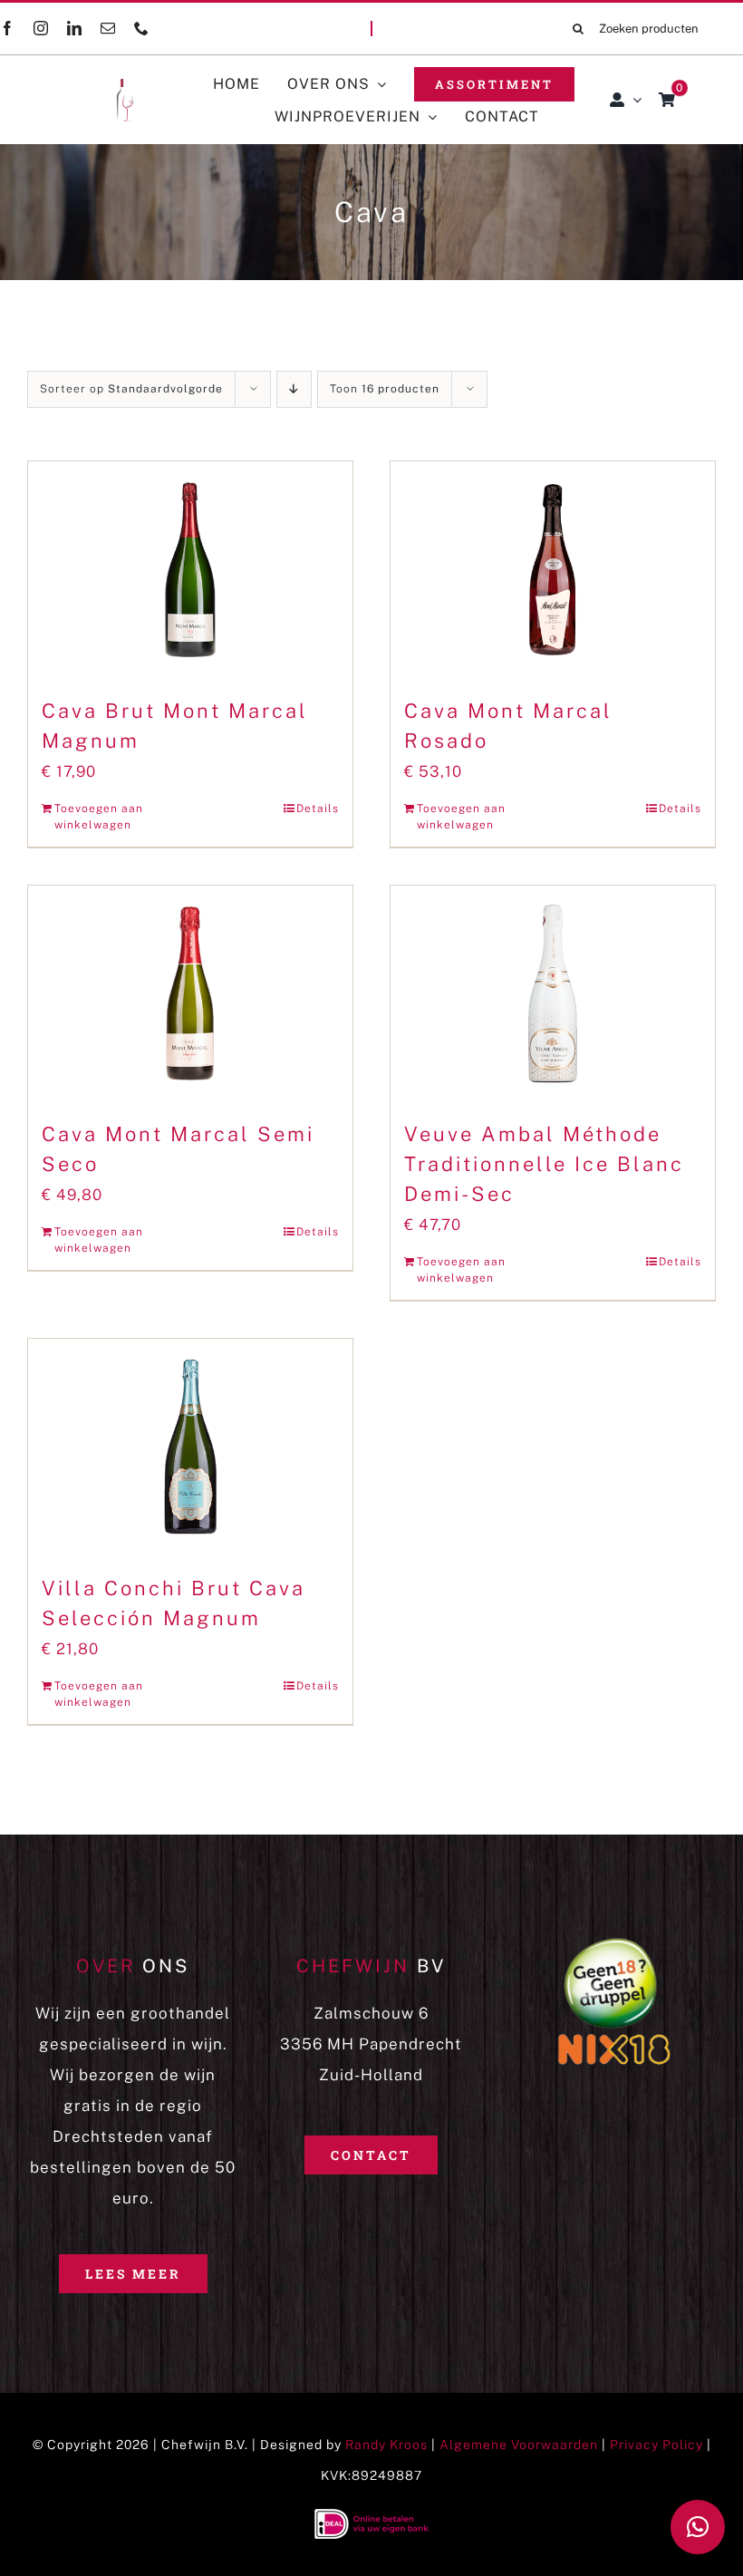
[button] (698, 2527)
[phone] (142, 28)
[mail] (108, 28)
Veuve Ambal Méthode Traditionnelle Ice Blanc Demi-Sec (544, 1164)
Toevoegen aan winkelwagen (99, 817)
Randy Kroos (386, 2445)
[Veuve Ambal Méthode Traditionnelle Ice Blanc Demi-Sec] (553, 993)
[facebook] (8, 28)
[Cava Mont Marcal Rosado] (553, 569)
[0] (667, 100)
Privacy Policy (656, 2445)
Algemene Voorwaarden (519, 2445)
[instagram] (41, 28)
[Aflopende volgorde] (294, 389)
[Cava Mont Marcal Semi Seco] (190, 993)
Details (318, 809)
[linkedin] (75, 28)
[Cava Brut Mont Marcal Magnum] (190, 569)
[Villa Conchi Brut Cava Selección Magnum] (190, 1447)
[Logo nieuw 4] (99, 86)
